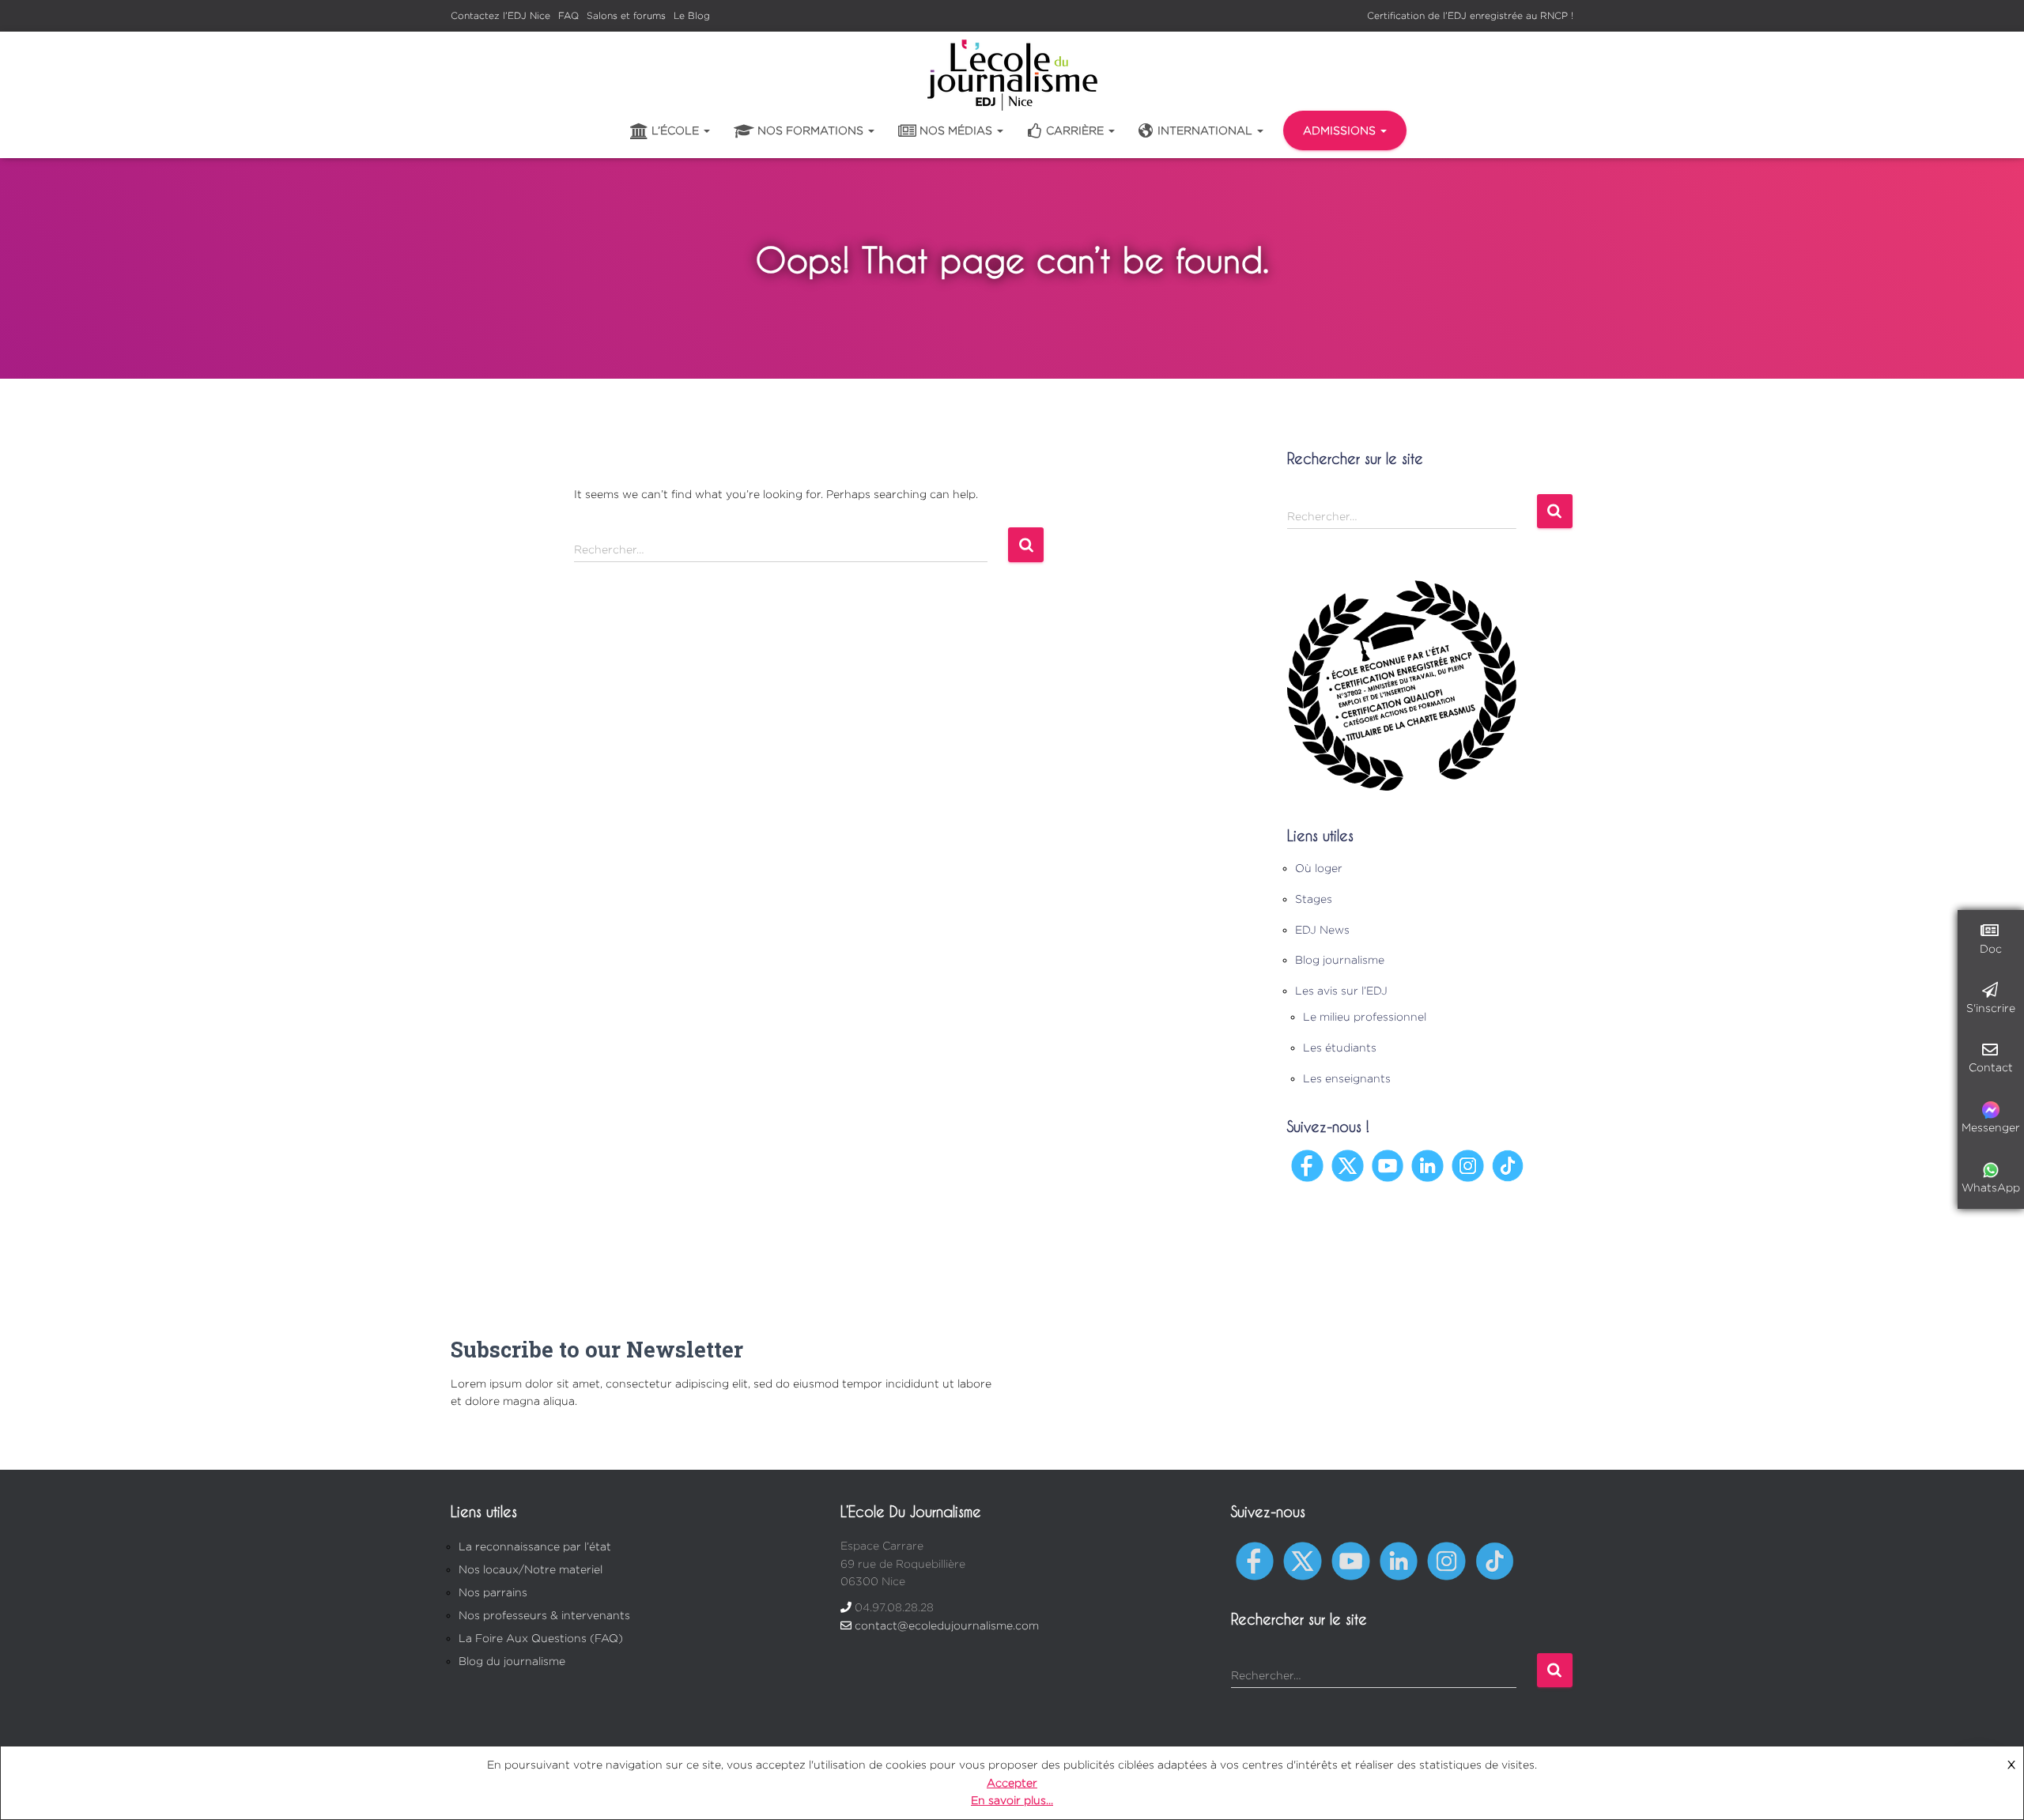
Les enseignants (1347, 1078)
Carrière (1076, 130)
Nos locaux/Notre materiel (531, 1569)
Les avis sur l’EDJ (1341, 990)
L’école (677, 130)
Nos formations (812, 130)
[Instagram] (1468, 1164)
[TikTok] (1508, 1164)
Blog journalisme (1340, 959)
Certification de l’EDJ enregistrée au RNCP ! (1470, 15)
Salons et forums (626, 15)
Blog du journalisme (512, 1661)
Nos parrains (493, 1592)
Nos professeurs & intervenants (544, 1615)
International (1206, 130)
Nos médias (957, 130)
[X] (1348, 1164)
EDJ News (1322, 929)
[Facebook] (1307, 1164)
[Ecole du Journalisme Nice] (1012, 75)
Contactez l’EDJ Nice (500, 15)
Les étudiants (1340, 1047)
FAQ (568, 15)
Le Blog (692, 15)
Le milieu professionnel (1365, 1016)
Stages (1314, 899)
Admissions (1341, 130)
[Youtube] (1388, 1164)
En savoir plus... (1012, 1800)
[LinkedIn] (1427, 1164)
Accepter (1012, 1782)
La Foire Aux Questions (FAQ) (541, 1638)
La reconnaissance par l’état (535, 1546)
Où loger (1319, 868)
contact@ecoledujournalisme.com (947, 1625)
